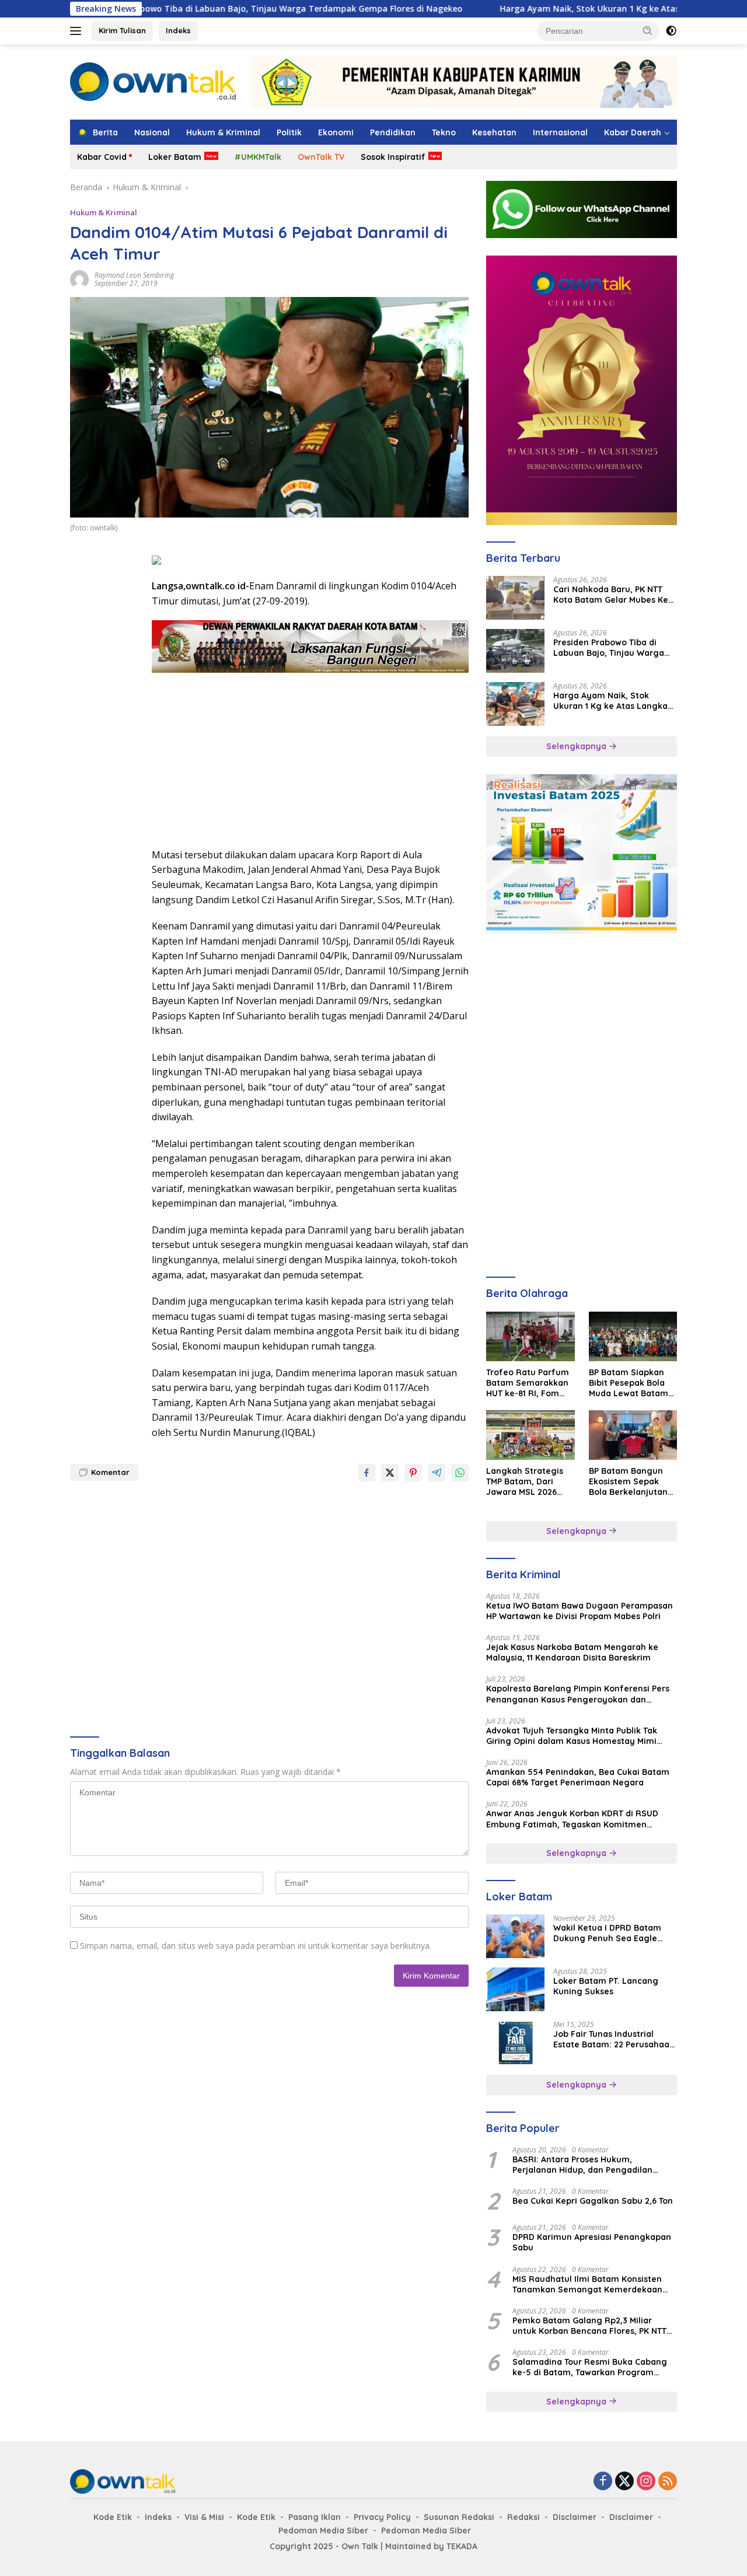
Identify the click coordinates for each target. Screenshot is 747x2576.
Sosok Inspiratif (393, 157)
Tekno (444, 132)
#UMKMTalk (258, 157)
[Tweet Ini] (390, 1473)
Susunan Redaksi (459, 2517)
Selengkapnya (577, 746)
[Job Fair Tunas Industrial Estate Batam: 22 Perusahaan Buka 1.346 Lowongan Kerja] (515, 2042)
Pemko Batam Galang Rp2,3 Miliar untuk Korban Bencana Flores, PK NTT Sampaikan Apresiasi (589, 2326)
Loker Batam (175, 157)
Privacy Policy (382, 2517)
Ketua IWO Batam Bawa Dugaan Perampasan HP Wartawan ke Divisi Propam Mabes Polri (580, 1611)
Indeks (178, 30)
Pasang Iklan (315, 2517)
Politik (289, 132)
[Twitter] (624, 2482)
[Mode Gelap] (671, 31)
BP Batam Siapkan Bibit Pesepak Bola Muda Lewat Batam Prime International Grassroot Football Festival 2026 (629, 1383)
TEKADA (462, 2546)
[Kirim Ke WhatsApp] (460, 1473)
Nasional (152, 132)
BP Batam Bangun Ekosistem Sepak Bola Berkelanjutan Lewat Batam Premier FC (628, 1482)
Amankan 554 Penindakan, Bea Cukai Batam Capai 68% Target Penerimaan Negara (578, 1777)
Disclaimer (575, 2517)
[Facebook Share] (366, 1473)
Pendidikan (393, 132)
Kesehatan (494, 132)
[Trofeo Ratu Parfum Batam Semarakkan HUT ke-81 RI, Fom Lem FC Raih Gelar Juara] (530, 1336)
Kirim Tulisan (122, 30)
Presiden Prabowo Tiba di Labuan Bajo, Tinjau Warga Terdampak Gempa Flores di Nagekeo (199, 9)
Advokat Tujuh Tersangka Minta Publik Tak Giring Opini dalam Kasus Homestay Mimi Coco (572, 1736)
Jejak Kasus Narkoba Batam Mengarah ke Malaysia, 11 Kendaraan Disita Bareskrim (572, 1652)
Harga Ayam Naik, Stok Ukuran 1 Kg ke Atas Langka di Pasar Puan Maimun (575, 9)
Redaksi (523, 2517)
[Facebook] (603, 2482)
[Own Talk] (153, 81)
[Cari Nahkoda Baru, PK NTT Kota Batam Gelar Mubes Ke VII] (515, 598)
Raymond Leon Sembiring (134, 275)
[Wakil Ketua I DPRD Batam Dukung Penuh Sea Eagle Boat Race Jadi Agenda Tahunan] (515, 1936)
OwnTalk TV (321, 157)
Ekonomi (336, 132)
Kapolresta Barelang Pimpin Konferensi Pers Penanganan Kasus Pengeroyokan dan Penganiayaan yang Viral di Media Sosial (578, 1694)
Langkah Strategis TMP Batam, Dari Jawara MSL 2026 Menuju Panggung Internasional (525, 1482)
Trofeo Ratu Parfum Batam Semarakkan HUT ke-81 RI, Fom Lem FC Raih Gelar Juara (528, 1383)
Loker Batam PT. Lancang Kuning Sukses (606, 1986)
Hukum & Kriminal (223, 132)
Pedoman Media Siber (323, 2530)
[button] (648, 30)
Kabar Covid (102, 157)
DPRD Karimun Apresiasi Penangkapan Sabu (592, 2242)
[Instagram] (646, 2482)
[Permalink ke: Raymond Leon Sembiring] (79, 279)
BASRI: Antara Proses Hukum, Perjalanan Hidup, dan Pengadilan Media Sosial (582, 2165)
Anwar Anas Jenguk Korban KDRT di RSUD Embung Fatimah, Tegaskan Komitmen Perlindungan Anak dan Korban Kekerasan (573, 1819)
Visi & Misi (204, 2517)
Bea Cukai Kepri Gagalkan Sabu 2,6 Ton (593, 2201)
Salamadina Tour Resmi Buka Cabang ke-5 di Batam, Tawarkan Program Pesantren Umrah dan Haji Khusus (590, 2367)
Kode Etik (113, 2517)
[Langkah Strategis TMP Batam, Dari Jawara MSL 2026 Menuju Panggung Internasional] (530, 1435)
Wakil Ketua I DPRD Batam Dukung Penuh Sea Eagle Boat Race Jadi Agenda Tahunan (607, 1933)
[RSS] (668, 2482)
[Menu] (78, 31)
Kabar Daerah (633, 132)
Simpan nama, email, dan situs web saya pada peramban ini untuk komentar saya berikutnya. (256, 1946)
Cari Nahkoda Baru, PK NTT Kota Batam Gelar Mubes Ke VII (611, 595)
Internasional (560, 132)
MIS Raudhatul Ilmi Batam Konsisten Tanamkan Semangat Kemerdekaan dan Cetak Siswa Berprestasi (587, 2284)
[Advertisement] (105, 727)
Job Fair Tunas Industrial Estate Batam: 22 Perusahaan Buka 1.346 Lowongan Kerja (614, 2039)
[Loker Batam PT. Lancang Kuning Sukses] (515, 1989)
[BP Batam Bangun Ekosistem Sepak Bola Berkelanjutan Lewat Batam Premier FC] (633, 1435)
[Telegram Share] (437, 1473)
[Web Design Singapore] (582, 389)
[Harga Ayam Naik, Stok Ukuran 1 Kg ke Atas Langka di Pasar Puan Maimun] (515, 704)
